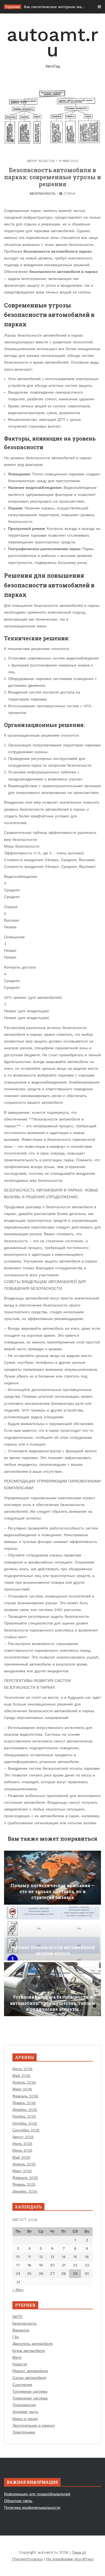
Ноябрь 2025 (24, 2116)
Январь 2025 (24, 2184)
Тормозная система (30, 2398)
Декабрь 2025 (25, 2110)
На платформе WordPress (70, 2559)
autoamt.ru (52, 46)
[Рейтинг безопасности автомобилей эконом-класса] (52, 1934)
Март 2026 (22, 2089)
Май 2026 (21, 2076)
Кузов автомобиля (29, 2351)
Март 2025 (22, 2171)
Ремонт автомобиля (30, 2371)
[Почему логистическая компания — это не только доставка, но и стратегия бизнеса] (52, 1878)
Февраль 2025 (25, 2178)
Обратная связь (18, 2501)
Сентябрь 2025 (26, 2130)
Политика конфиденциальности (32, 2507)
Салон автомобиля (29, 2378)
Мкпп (17, 2357)
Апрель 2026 (24, 2082)
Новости (20, 2364)
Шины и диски (25, 2419)
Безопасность (43, 194)
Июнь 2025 (22, 2150)
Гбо (16, 2337)
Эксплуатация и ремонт (34, 2425)
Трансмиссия (24, 2405)
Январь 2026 (24, 2103)
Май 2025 (21, 2157)
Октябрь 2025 (25, 2123)
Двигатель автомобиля (33, 2344)
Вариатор (21, 2330)
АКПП (17, 2317)
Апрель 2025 (24, 2164)
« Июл (18, 2290)
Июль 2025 (22, 2144)
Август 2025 (23, 2137)
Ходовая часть (25, 2412)
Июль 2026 (22, 2069)
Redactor (47, 161)
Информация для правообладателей (37, 2494)
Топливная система (30, 2391)
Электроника (24, 2432)
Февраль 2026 (25, 2096)
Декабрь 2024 (25, 2191)
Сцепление (22, 2385)
